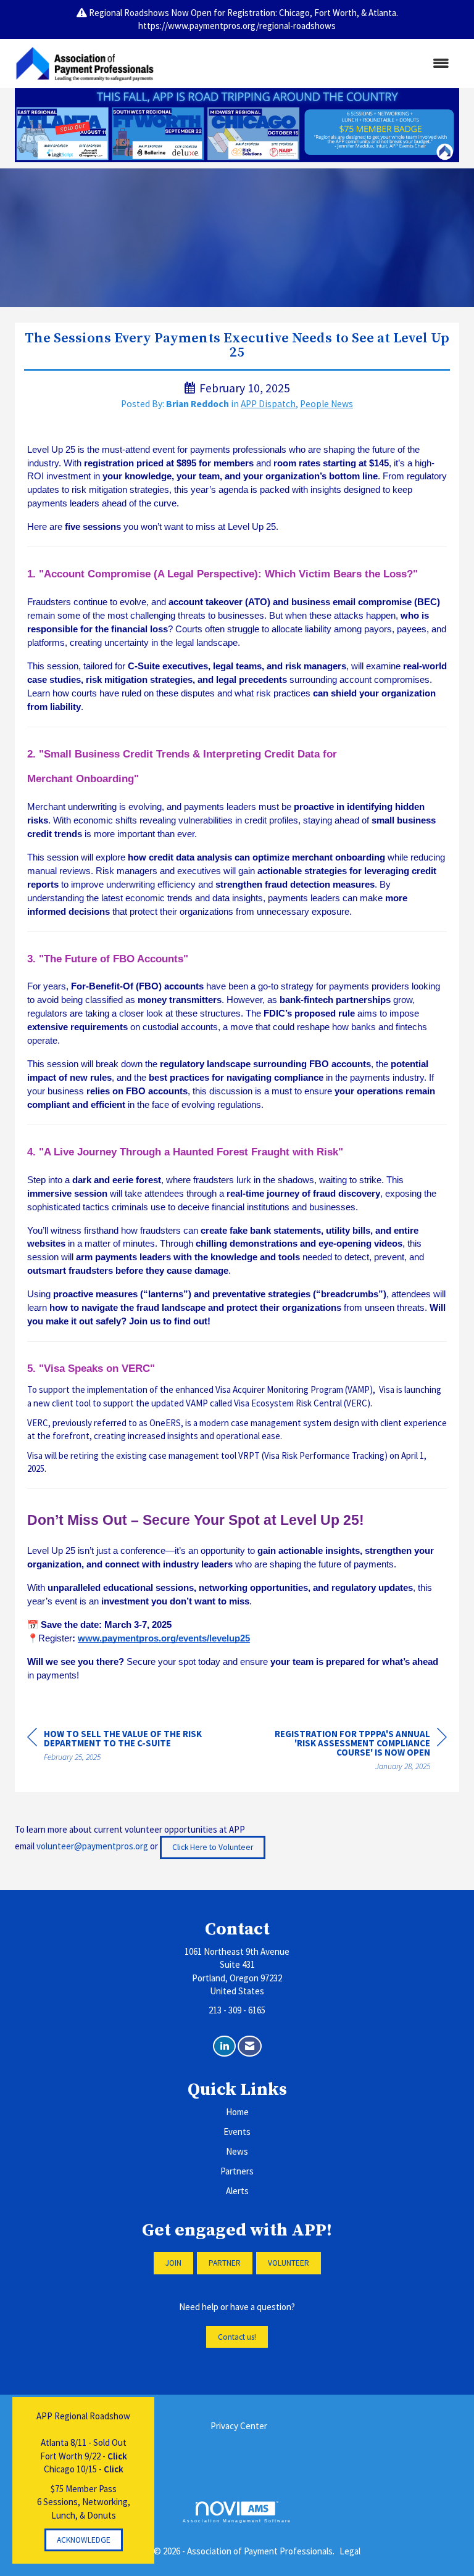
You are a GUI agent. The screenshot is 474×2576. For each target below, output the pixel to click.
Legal (350, 2551)
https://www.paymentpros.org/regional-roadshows (237, 26)
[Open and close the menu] (310, 63)
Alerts (237, 2191)
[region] (354, 1752)
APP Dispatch (268, 404)
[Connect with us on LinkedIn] (224, 2046)
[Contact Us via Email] (250, 2046)
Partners (237, 2171)
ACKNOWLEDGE (84, 2540)
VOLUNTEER (289, 2263)
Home (237, 2112)
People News (326, 404)
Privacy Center (239, 2426)
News (237, 2151)
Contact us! (237, 2337)
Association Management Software (237, 2521)
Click (117, 2456)
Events (237, 2132)
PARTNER (225, 2263)
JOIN (173, 2263)
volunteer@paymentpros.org (92, 1847)
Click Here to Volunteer (213, 1847)
